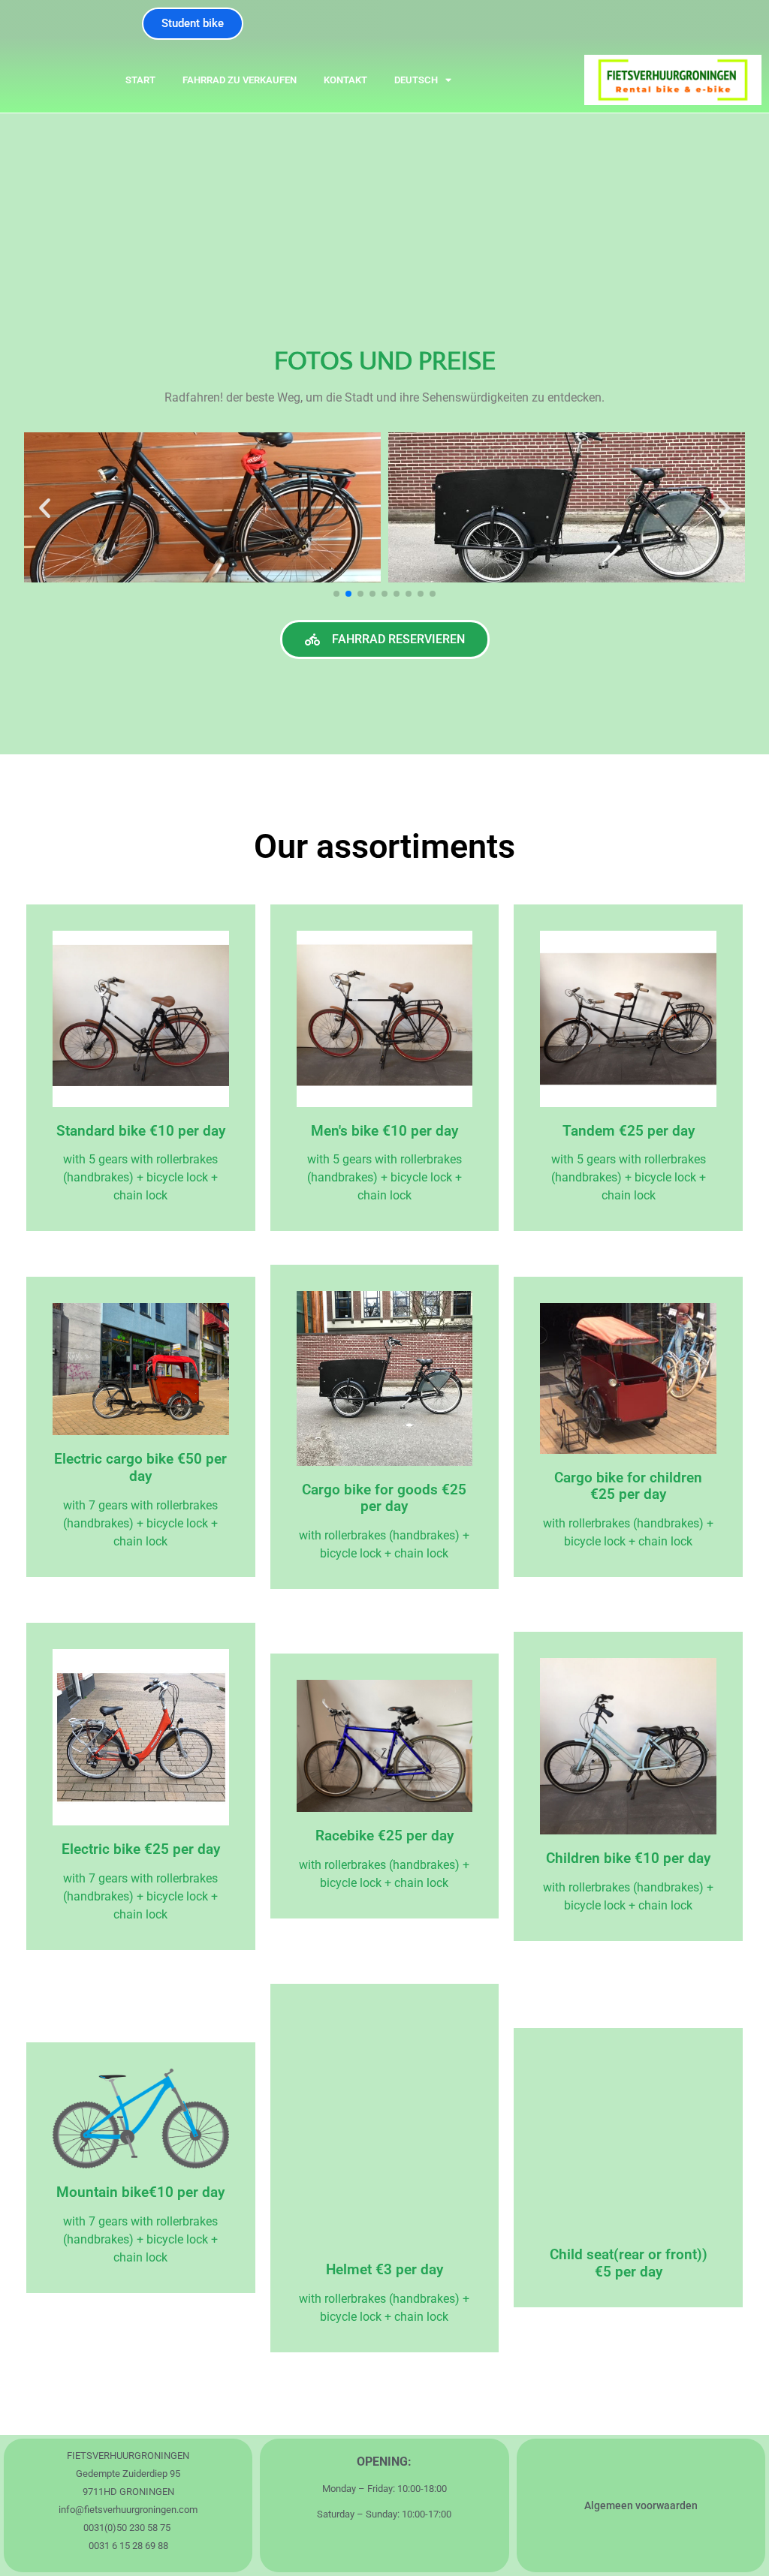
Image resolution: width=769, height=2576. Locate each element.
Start (140, 80)
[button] (45, 508)
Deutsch (416, 80)
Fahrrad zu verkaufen (240, 80)
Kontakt (345, 80)
